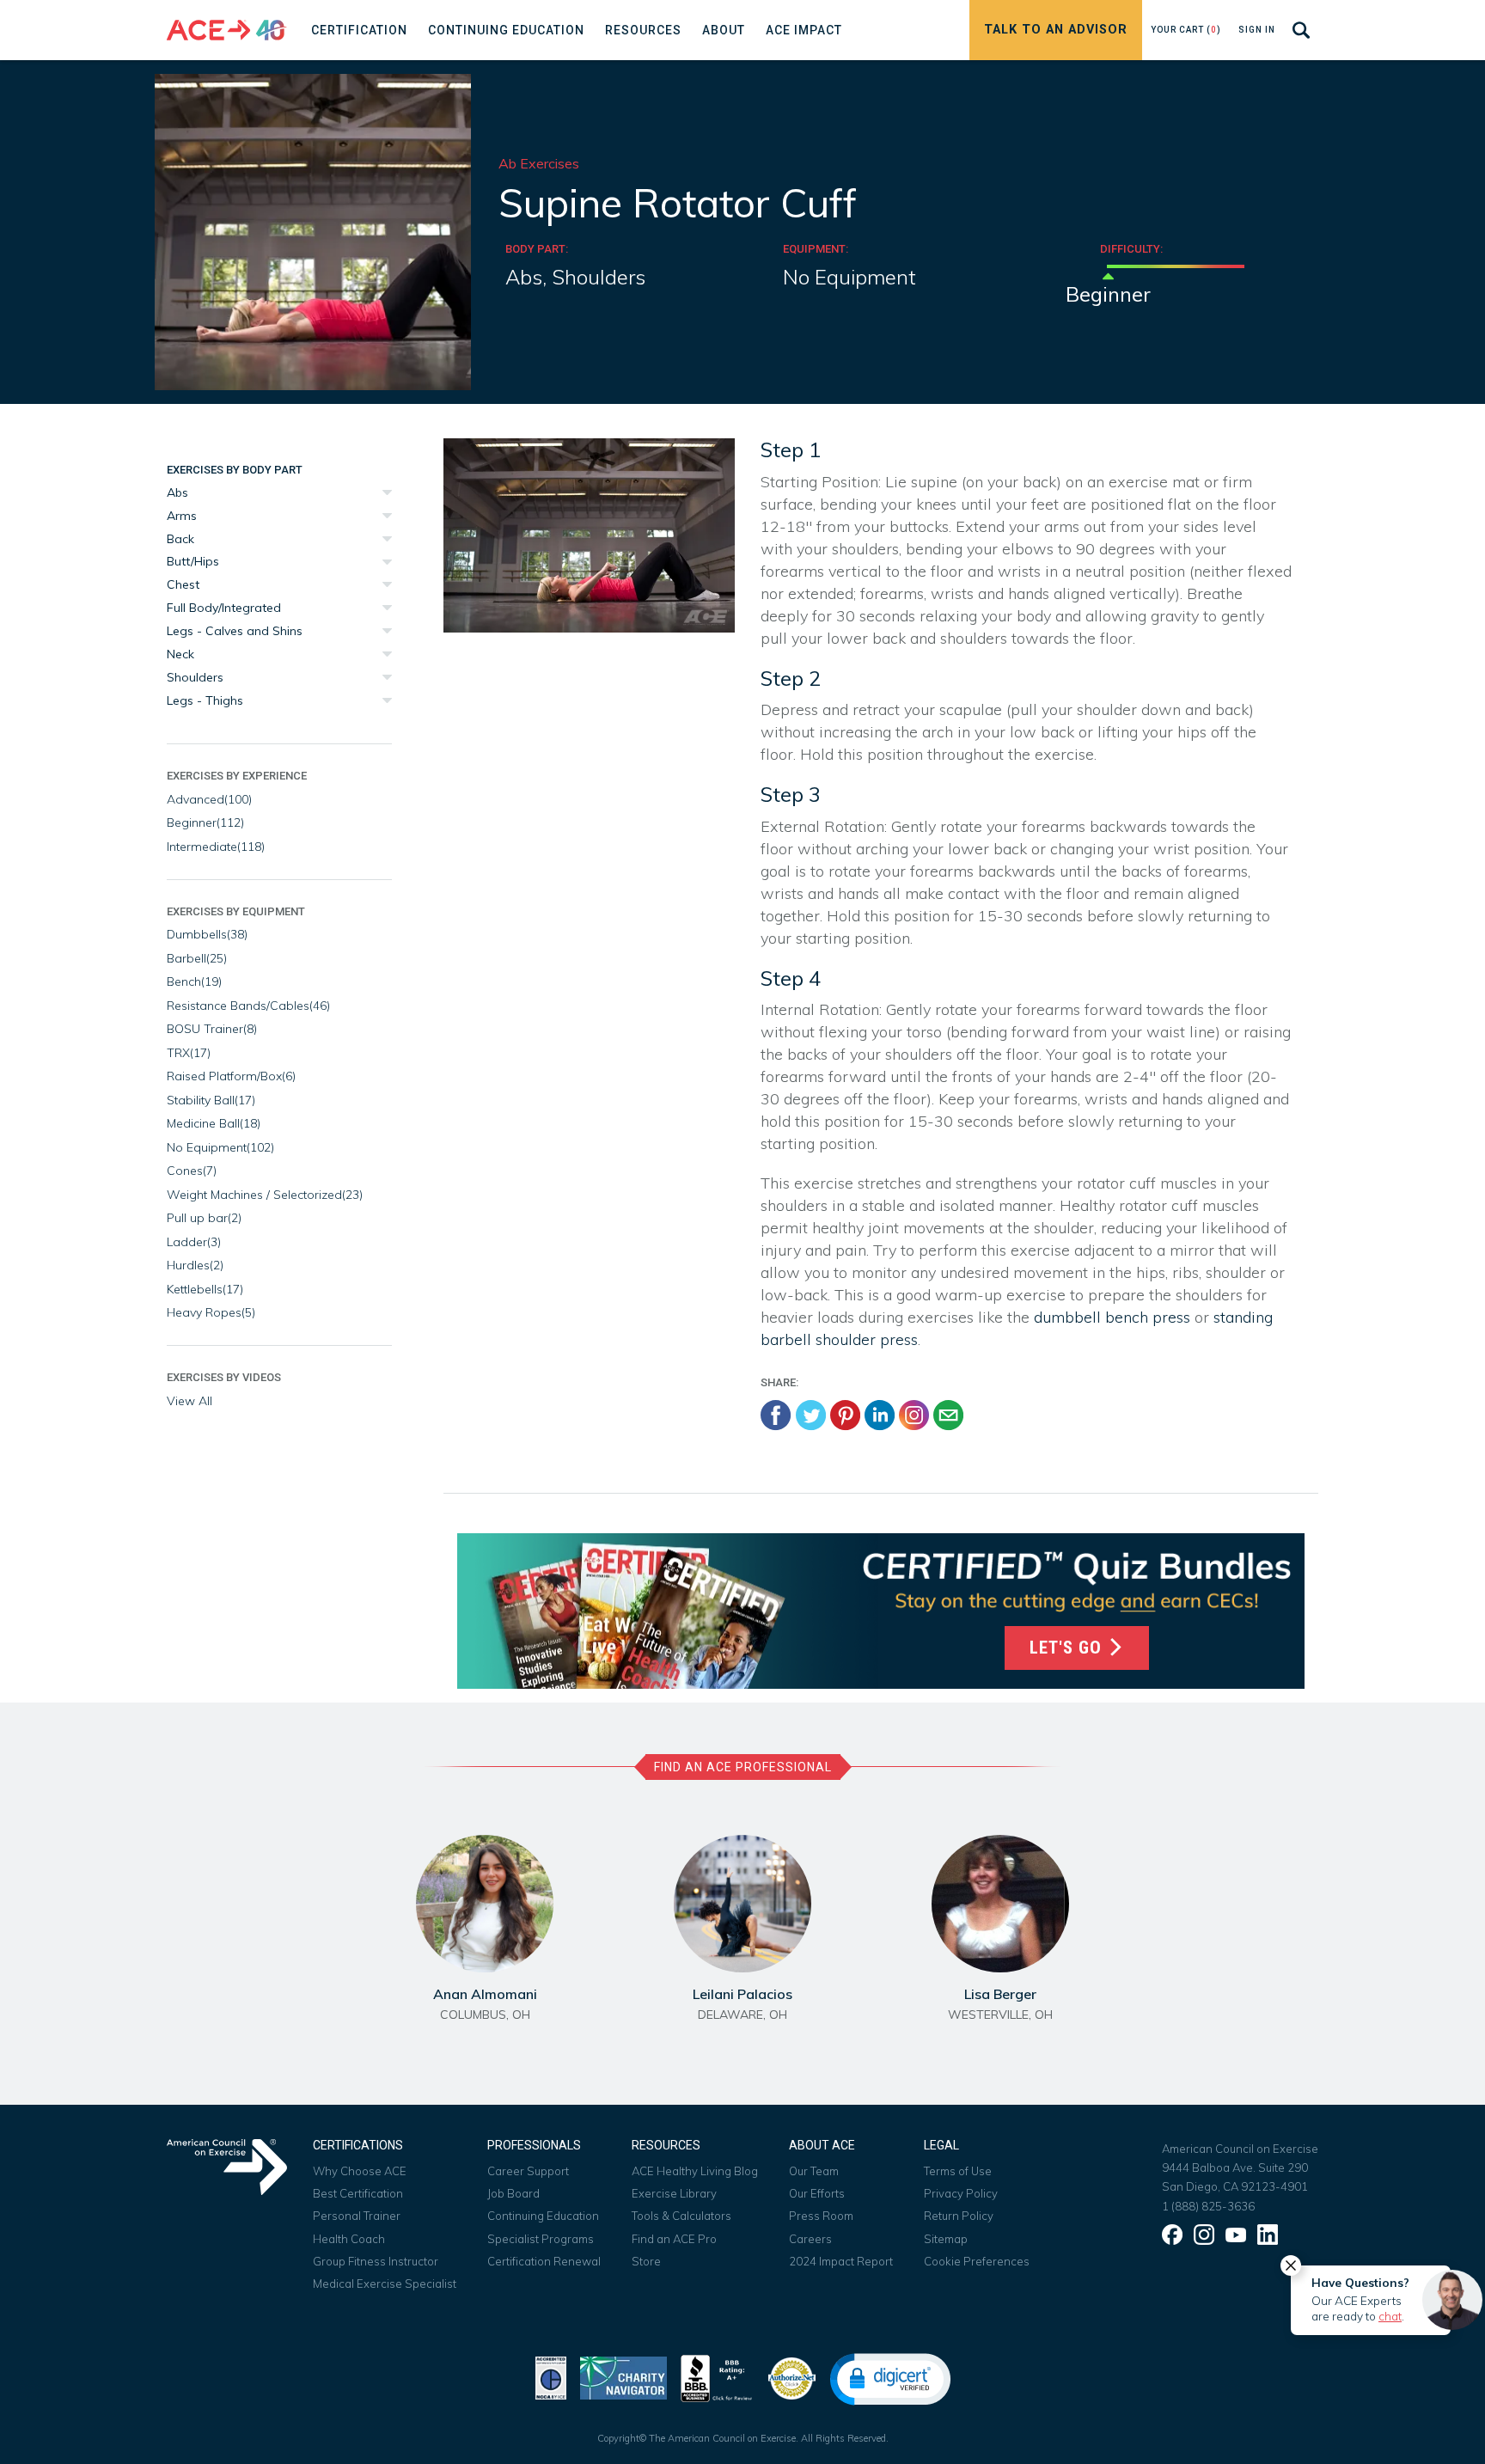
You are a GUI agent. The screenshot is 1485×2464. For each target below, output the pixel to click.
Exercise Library (674, 2193)
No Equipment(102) (220, 1147)
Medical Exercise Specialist (385, 2284)
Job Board (513, 2193)
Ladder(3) (194, 1242)
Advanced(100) (209, 799)
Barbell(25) (197, 958)
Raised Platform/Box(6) (231, 1076)
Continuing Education (543, 2216)
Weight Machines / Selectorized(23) (265, 1195)
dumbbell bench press (1112, 1317)
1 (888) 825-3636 (1208, 2206)
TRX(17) (189, 1053)
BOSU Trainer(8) (212, 1029)
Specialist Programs (541, 2239)
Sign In (1257, 30)
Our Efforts (817, 2193)
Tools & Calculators (681, 2216)
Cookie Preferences (977, 2261)
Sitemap (946, 2239)
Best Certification (358, 2193)
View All (189, 1401)
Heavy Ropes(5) (211, 1312)
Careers (810, 2239)
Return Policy (959, 2216)
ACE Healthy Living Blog (695, 2171)
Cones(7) (192, 1171)
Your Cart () (1186, 30)
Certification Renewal (544, 2261)
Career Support (528, 2171)
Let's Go (1068, 1648)
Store (646, 2261)
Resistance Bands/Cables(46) (248, 1006)
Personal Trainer (357, 2216)
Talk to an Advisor (1056, 30)
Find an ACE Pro (674, 2239)
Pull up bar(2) (204, 1218)
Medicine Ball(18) (214, 1123)
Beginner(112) (205, 822)
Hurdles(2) (195, 1265)
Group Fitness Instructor (376, 2261)
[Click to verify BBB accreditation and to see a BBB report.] (717, 2377)
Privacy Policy (961, 2193)
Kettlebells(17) (205, 1289)
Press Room (821, 2216)
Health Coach (349, 2239)
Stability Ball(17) (211, 1100)
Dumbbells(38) (207, 934)
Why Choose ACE (360, 2171)
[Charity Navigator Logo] (623, 2377)
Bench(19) (194, 981)
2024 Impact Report (841, 2261)
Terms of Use (958, 2171)
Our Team (814, 2171)
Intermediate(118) (216, 847)
